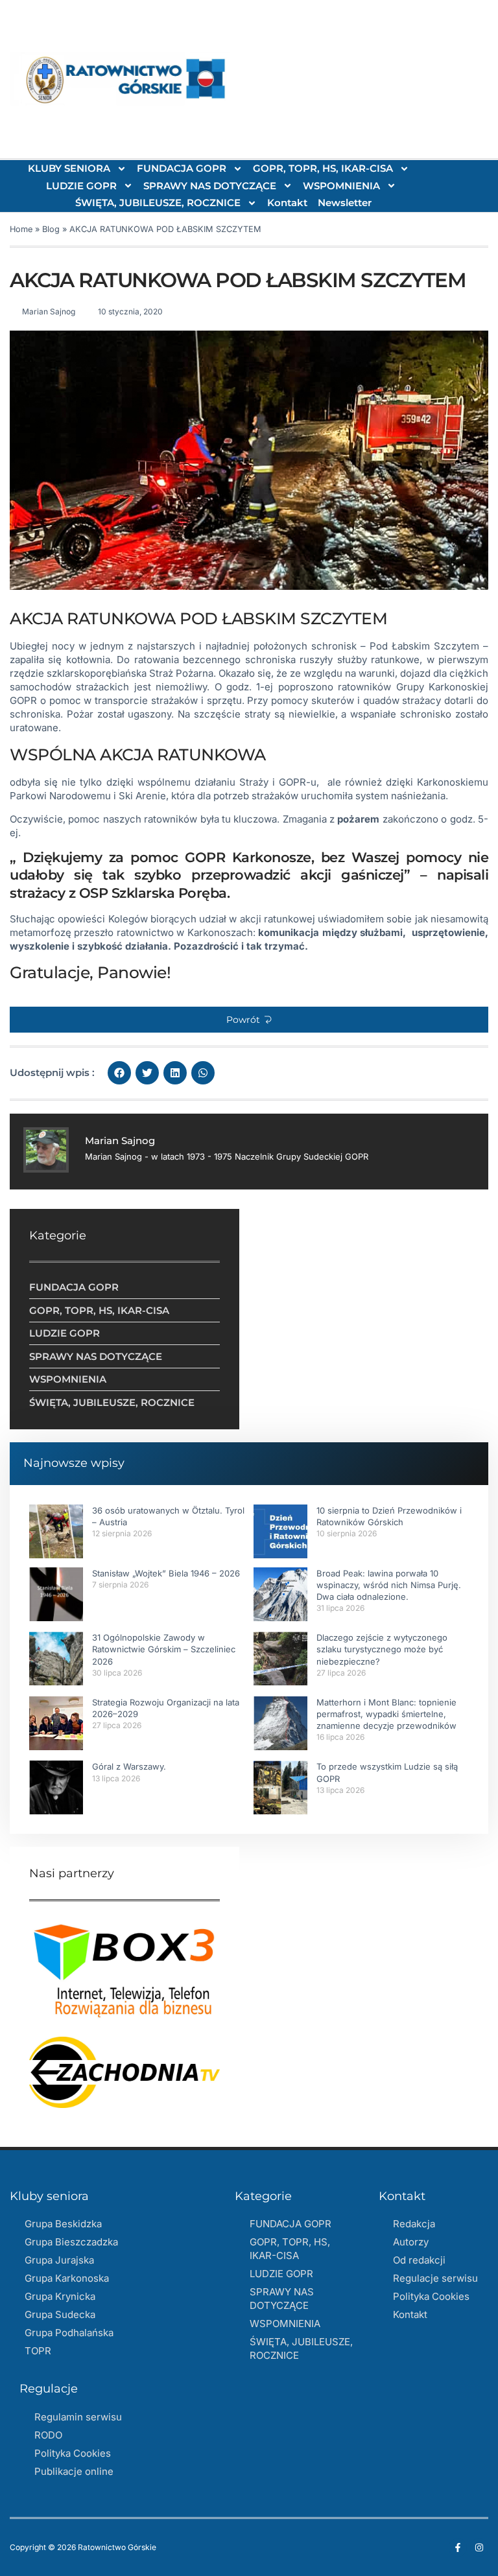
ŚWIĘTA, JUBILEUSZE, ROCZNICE (158, 203)
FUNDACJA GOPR (182, 168)
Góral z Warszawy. (129, 1766)
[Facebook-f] (458, 2547)
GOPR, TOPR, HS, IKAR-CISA (323, 168)
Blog (51, 229)
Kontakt (287, 203)
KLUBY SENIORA (69, 168)
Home (21, 229)
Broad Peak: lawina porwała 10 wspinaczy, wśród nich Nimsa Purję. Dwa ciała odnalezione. (389, 1585)
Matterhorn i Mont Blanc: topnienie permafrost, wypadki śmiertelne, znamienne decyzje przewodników (386, 1714)
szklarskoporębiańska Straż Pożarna (130, 673)
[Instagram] (479, 2547)
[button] (249, 1020)
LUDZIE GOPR (81, 186)
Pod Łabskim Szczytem (424, 646)
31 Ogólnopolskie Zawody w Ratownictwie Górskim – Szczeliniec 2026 (164, 1649)
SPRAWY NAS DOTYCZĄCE (210, 186)
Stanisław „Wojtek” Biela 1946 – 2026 (166, 1573)
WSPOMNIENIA (341, 186)
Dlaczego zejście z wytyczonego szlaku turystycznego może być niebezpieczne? (382, 1649)
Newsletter (345, 203)
